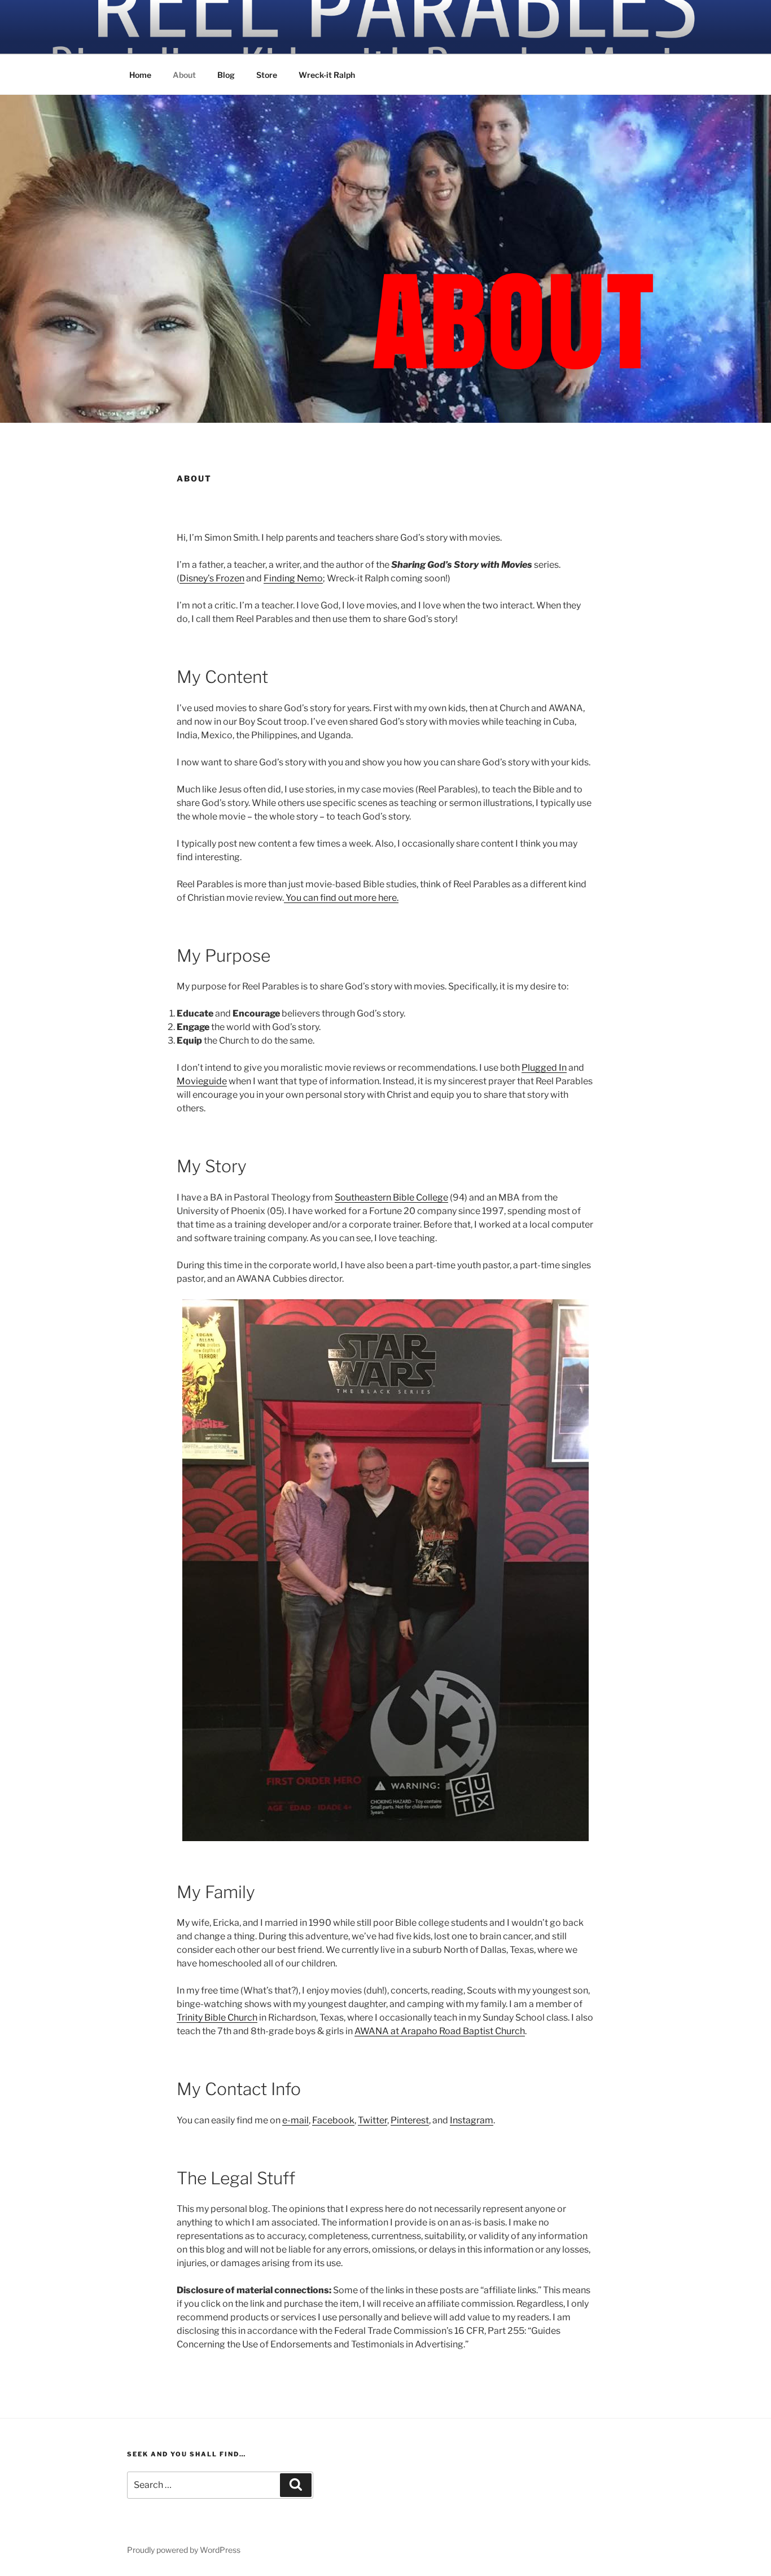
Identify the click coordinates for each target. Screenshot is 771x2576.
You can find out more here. (341, 898)
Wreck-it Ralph (327, 75)
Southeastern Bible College (391, 1197)
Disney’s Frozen (212, 578)
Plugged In (544, 1068)
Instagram (472, 2120)
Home (140, 75)
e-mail (295, 2120)
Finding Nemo (293, 578)
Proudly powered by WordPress (184, 2550)
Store (267, 75)
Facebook (333, 2120)
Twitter (373, 2120)
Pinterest (410, 2120)
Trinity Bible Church (217, 2018)
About (184, 75)
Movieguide (202, 1081)
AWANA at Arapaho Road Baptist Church (440, 2031)
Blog (226, 75)
